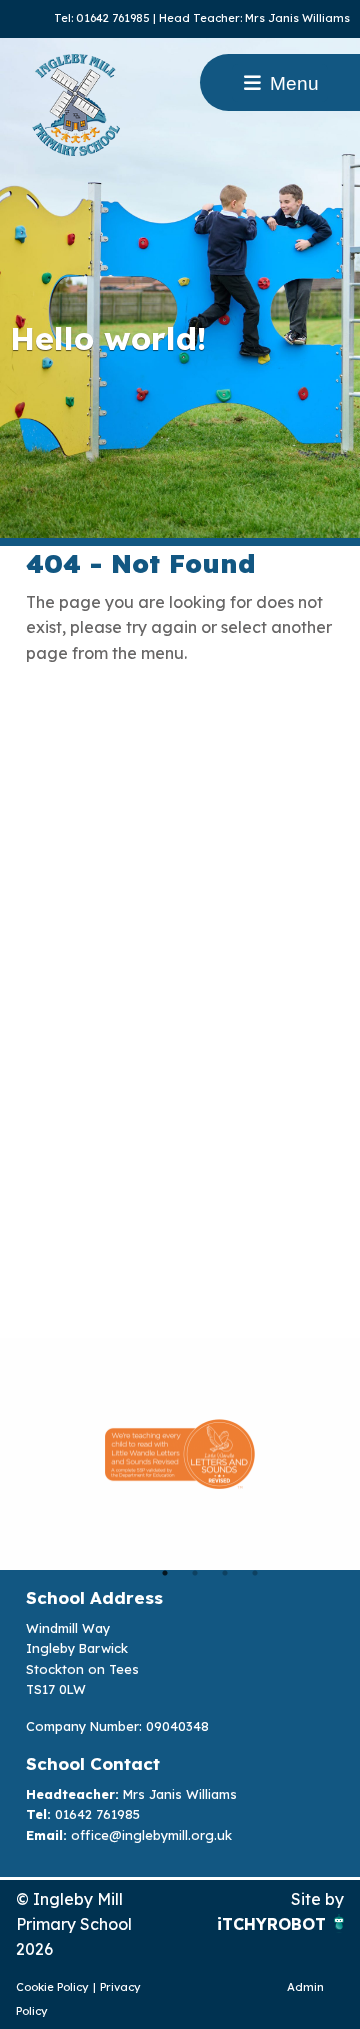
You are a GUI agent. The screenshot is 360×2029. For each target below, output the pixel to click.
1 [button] (165, 1573)
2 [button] (195, 1573)
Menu (292, 83)
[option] (180, 1454)
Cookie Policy (52, 1987)
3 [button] (225, 1573)
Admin (305, 1987)
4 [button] (255, 1573)
